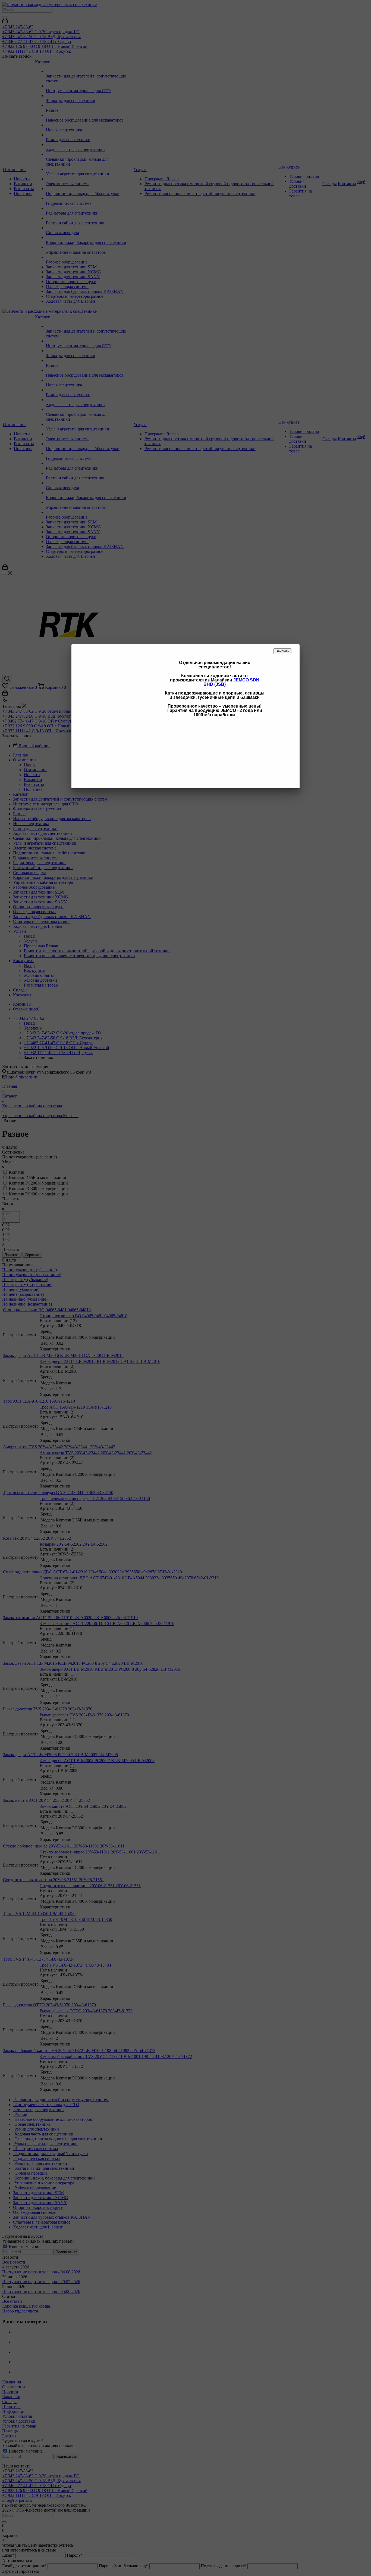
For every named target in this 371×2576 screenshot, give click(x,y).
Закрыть (282, 651)
